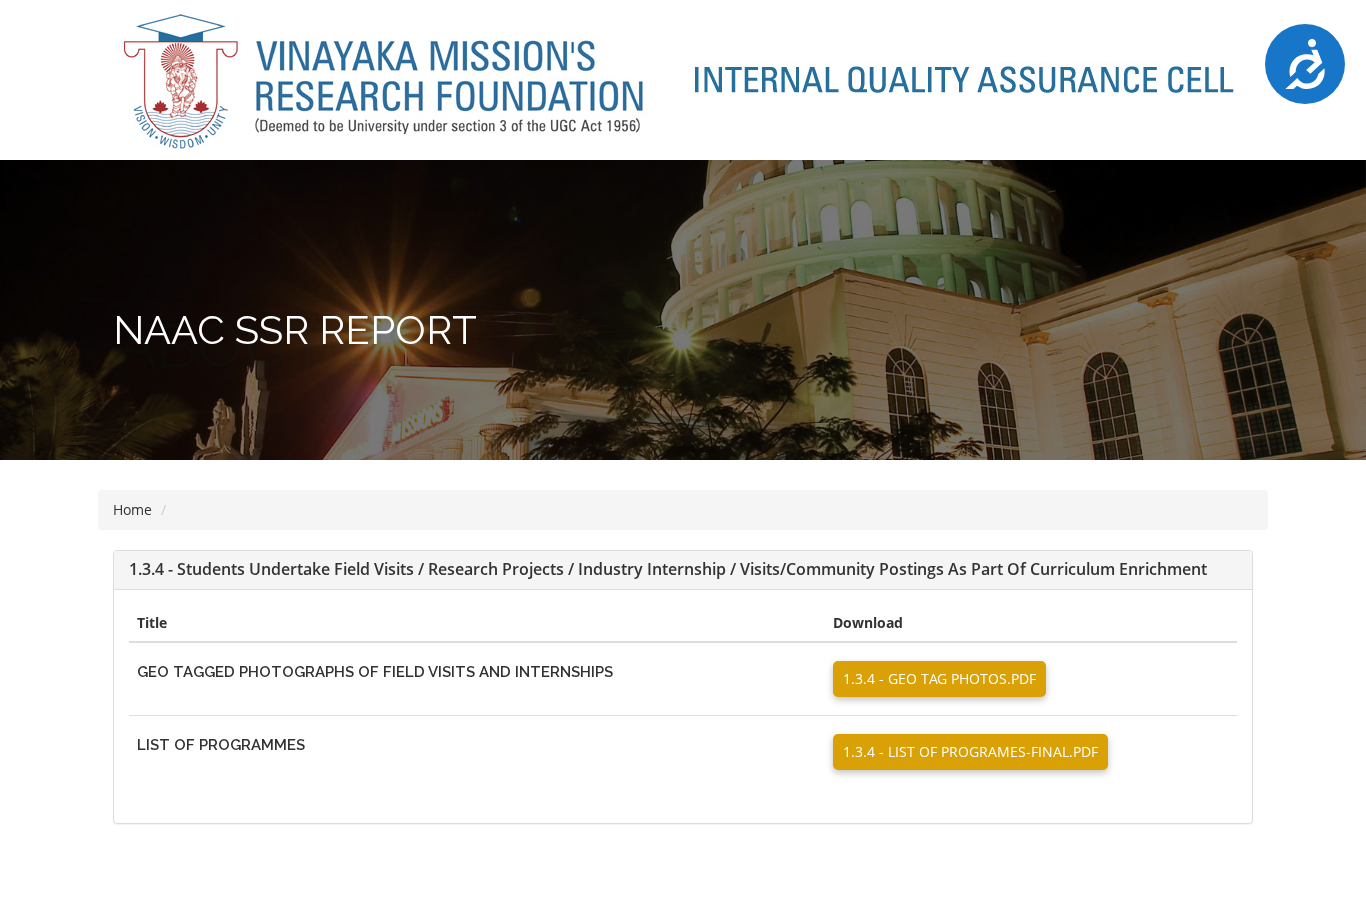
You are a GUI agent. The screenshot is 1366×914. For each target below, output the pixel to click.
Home (132, 509)
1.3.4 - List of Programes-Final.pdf (970, 751)
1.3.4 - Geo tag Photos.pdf (939, 678)
